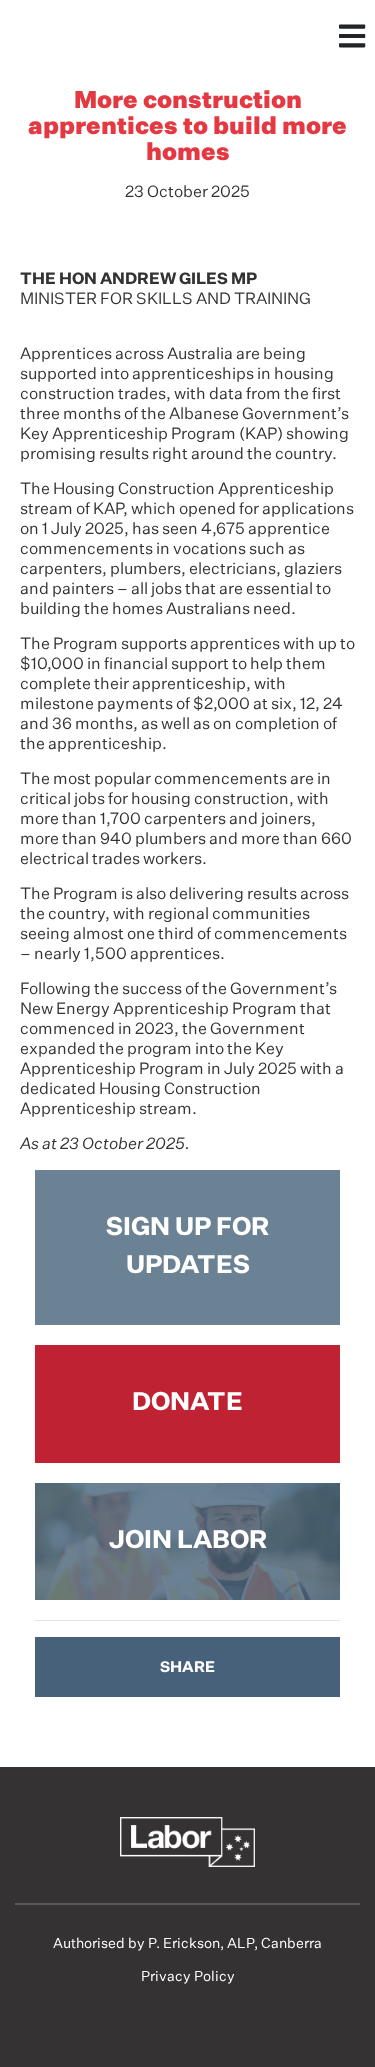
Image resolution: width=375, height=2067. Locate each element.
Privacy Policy (188, 1977)
